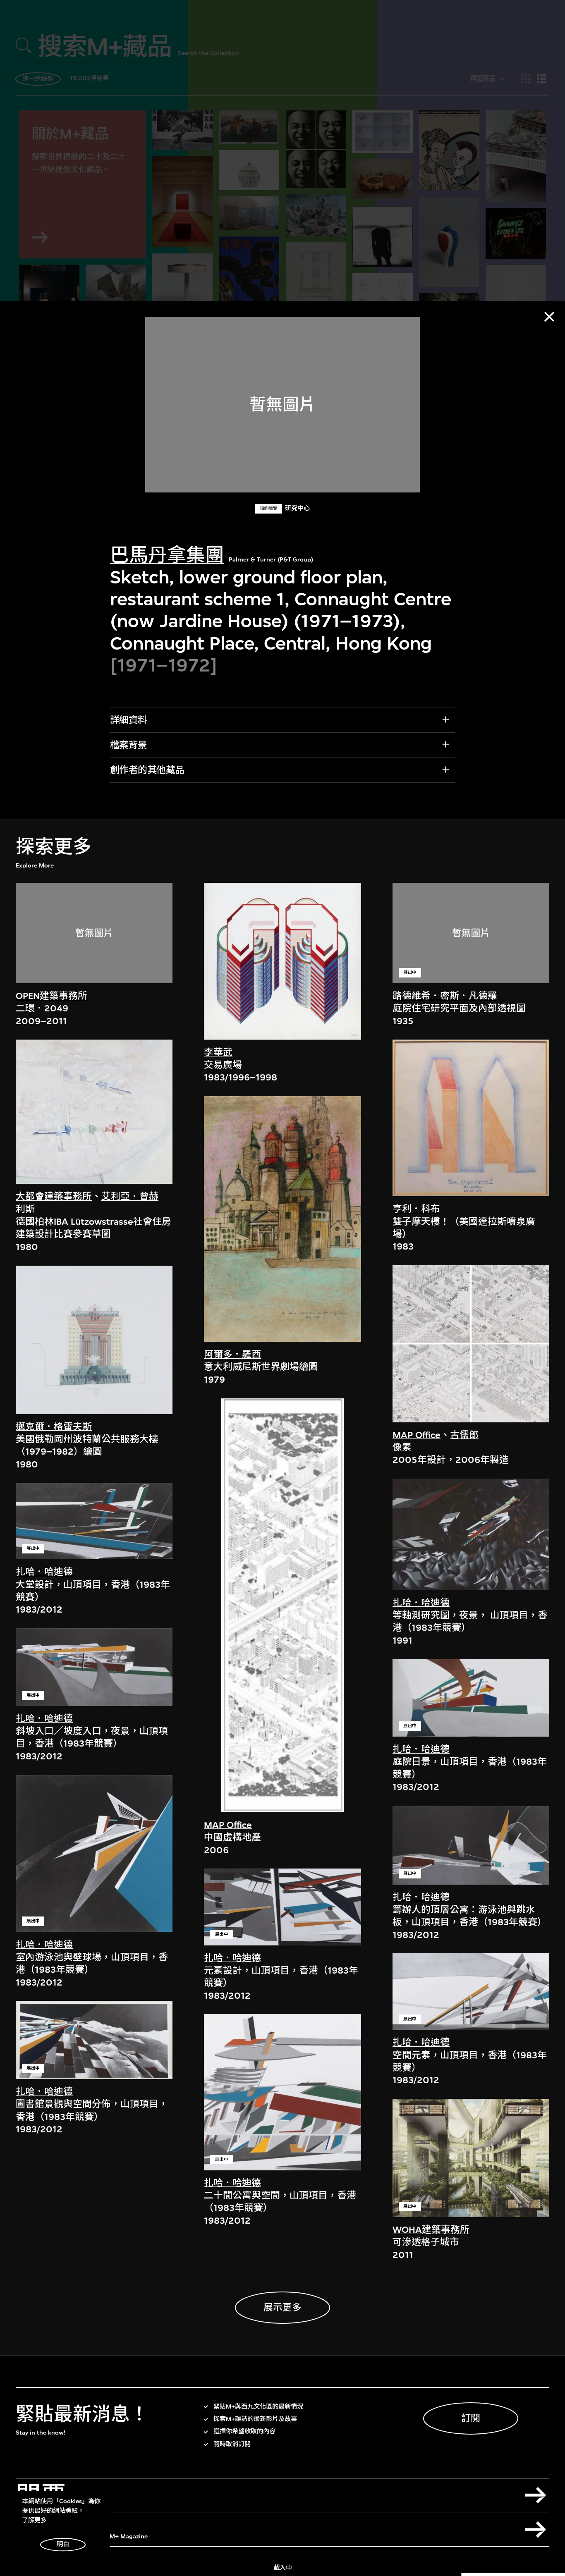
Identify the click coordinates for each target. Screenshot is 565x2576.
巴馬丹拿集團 (167, 555)
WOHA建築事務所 (431, 2230)
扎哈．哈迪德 (44, 1572)
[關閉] (549, 317)
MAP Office (228, 1825)
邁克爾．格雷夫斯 (54, 1427)
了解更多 (34, 2520)
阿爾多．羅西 (232, 1354)
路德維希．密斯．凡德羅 (445, 996)
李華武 (218, 1053)
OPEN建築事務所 (51, 996)
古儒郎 (464, 1435)
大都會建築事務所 (54, 1196)
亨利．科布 (416, 1209)
